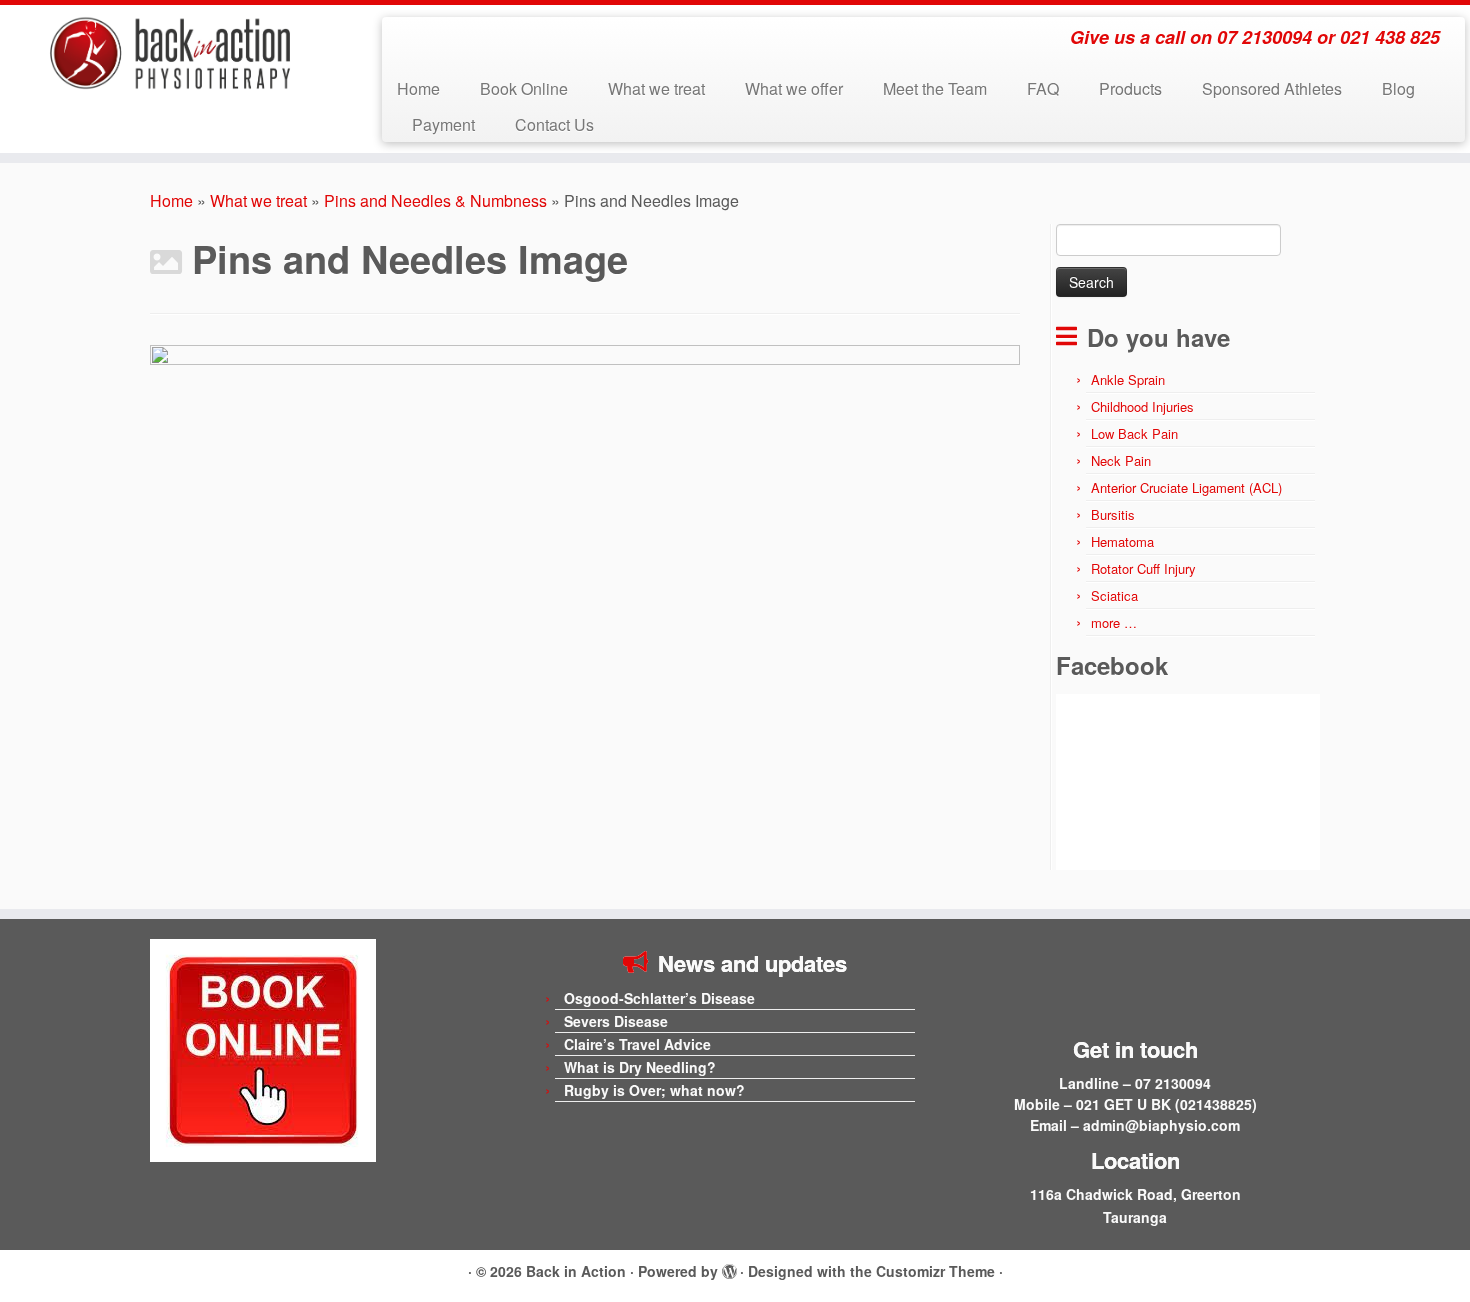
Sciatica (1114, 595)
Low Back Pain (1134, 433)
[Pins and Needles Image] (585, 614)
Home (418, 88)
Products (1130, 88)
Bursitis (1113, 514)
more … (1114, 622)
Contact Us (554, 124)
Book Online (524, 88)
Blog (1398, 88)
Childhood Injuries (1142, 406)
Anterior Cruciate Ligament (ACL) (1186, 487)
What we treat (656, 88)
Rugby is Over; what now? (654, 1090)
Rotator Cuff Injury (1143, 568)
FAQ (1043, 88)
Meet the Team (935, 88)
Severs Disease (616, 1021)
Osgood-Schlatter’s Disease (659, 998)
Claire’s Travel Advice (637, 1044)
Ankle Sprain (1128, 379)
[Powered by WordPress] (729, 1268)
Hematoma (1122, 541)
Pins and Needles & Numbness (435, 200)
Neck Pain (1121, 460)
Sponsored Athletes (1272, 88)
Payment (443, 124)
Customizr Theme (935, 1271)
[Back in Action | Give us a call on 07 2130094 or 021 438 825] (169, 53)
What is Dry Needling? (640, 1067)
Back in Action (576, 1271)
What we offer (794, 88)
